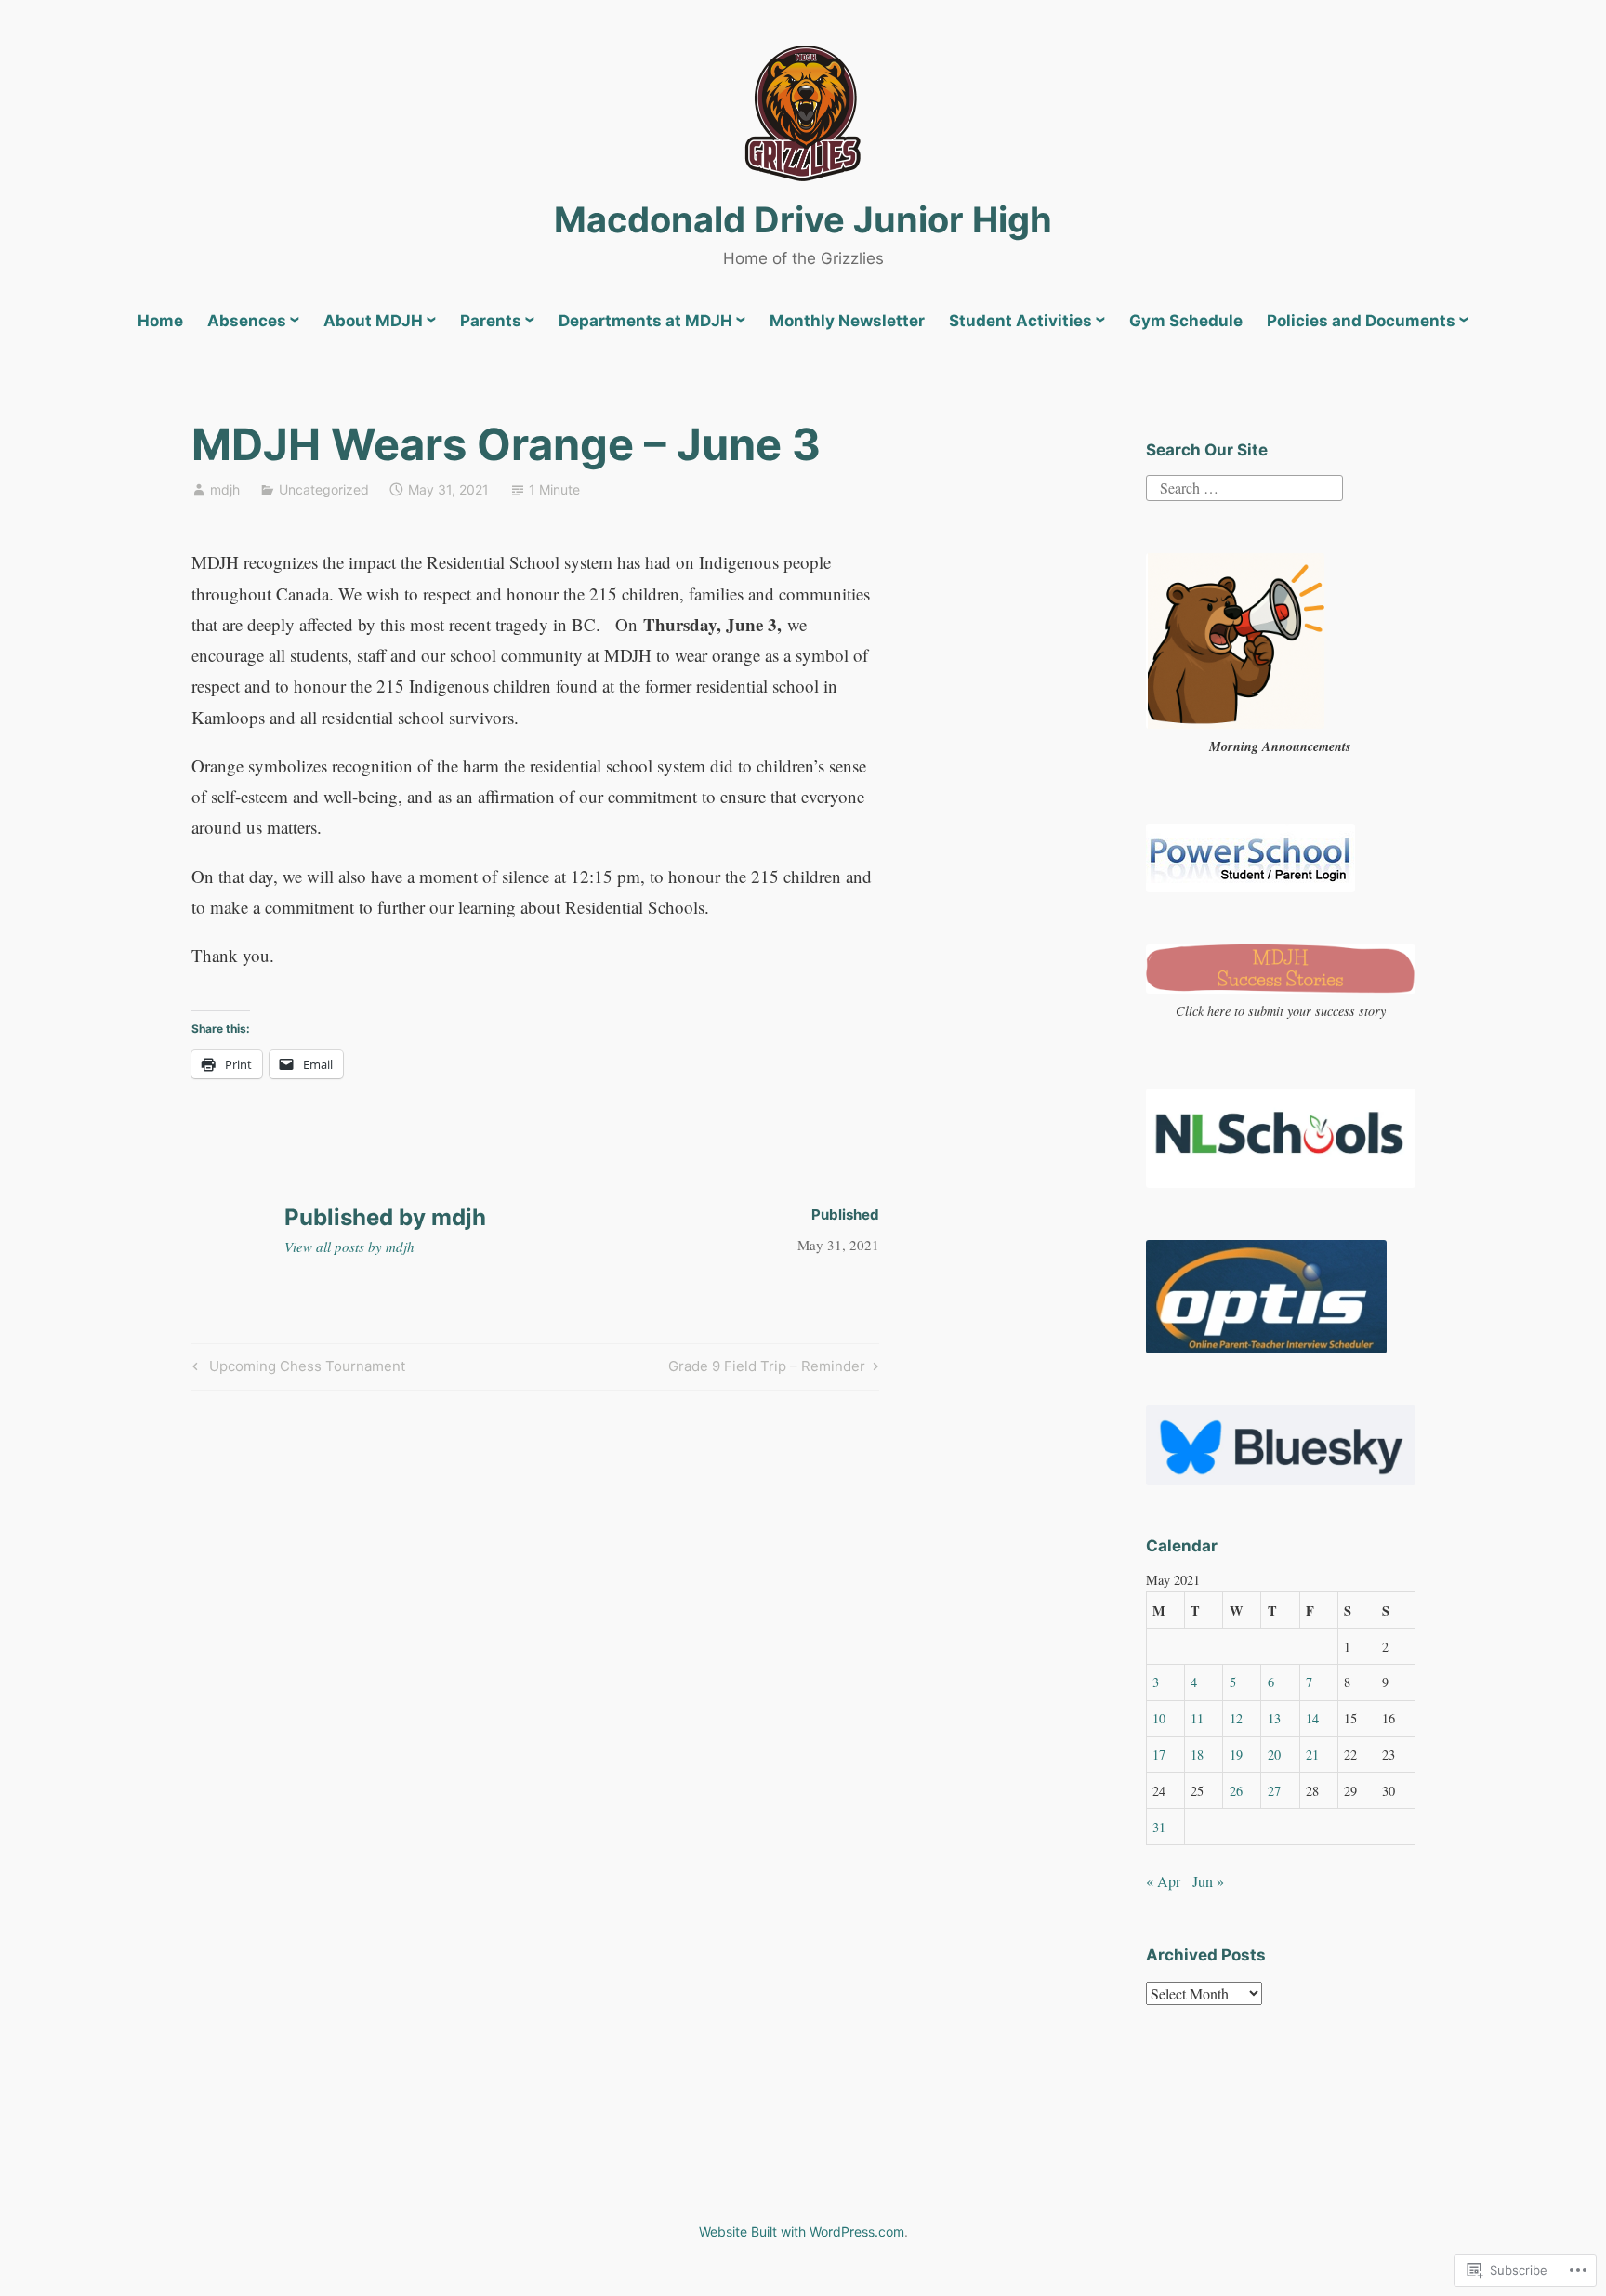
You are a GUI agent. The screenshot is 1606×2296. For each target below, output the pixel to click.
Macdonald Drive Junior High (803, 219)
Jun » (1208, 1881)
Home (160, 321)
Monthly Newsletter (847, 321)
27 (1274, 1791)
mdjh (225, 489)
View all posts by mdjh (349, 1247)
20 (1274, 1755)
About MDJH (373, 321)
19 (1236, 1755)
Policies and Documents (1361, 321)
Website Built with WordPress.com (802, 2231)
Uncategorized (324, 489)
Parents (491, 321)
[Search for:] (1244, 486)
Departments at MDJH (645, 321)
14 (1312, 1718)
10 (1159, 1718)
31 (1159, 1827)
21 (1312, 1755)
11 (1197, 1718)
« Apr (1163, 1881)
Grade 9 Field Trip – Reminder (767, 1369)
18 (1197, 1755)
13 (1274, 1718)
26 (1236, 1791)
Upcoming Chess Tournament (296, 1369)
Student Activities (1020, 321)
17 (1159, 1755)
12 (1236, 1718)
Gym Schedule (1186, 321)
